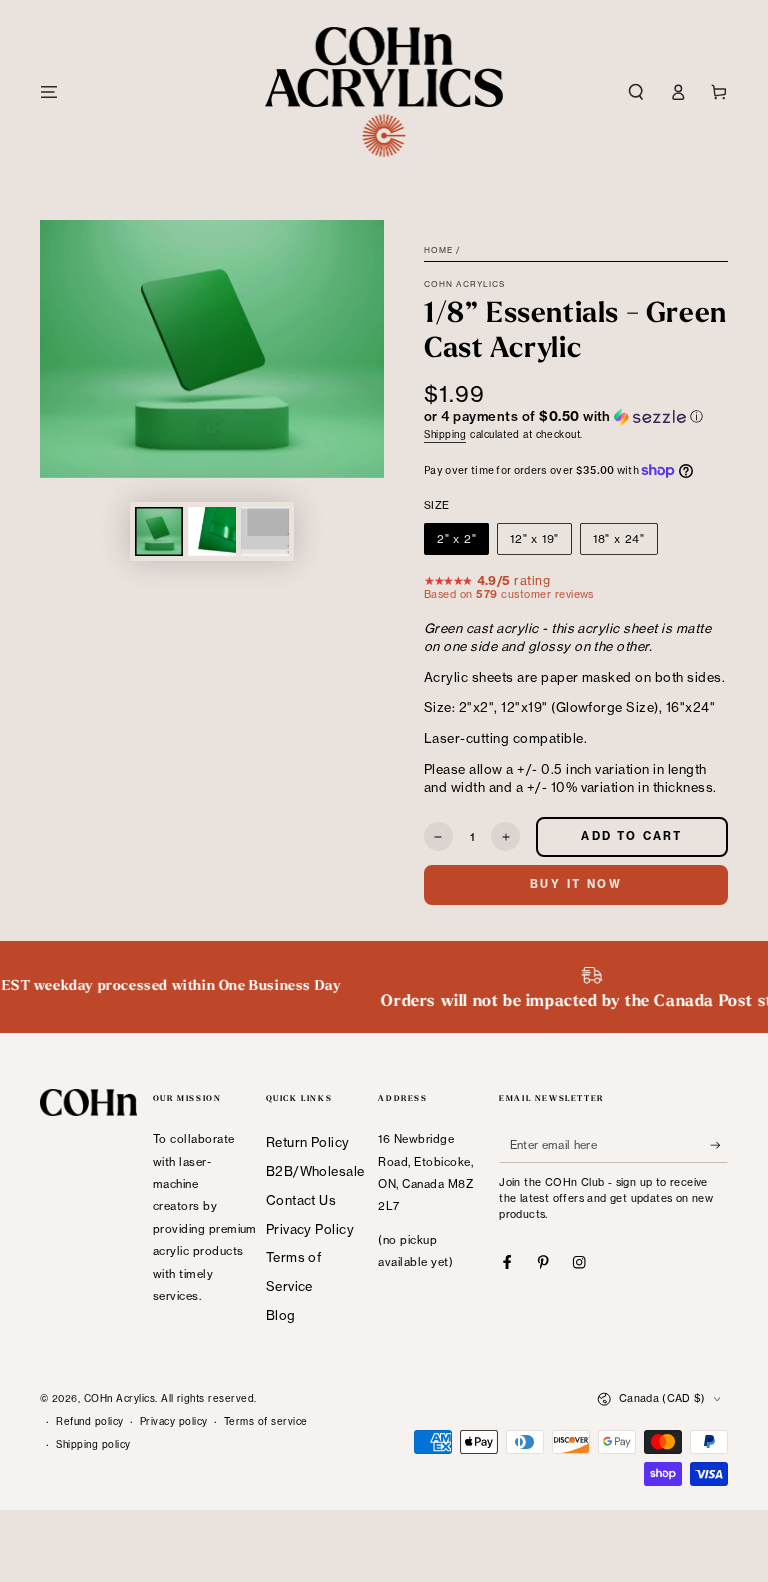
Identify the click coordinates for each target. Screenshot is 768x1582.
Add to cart (631, 836)
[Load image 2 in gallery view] (212, 531)
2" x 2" (457, 539)
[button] (636, 91)
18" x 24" (619, 539)
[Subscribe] (719, 1144)
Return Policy (308, 1142)
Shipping (445, 434)
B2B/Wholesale (315, 1171)
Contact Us (301, 1200)
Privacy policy (174, 1421)
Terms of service (266, 1421)
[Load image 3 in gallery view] (265, 531)
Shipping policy (93, 1444)
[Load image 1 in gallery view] (159, 531)
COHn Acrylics (465, 284)
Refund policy (89, 1421)
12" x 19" (534, 539)
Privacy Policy (310, 1229)
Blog (281, 1315)
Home (438, 250)
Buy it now (576, 884)
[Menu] (49, 91)
